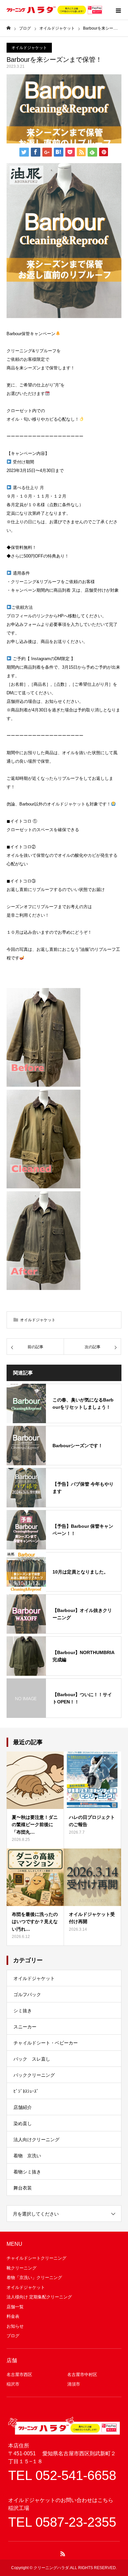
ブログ (13, 2336)
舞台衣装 (23, 2188)
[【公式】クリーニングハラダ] (54, 10)
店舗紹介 (23, 2107)
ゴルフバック (27, 1994)
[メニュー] (118, 10)
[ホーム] (9, 28)
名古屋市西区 (19, 2375)
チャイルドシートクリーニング (36, 2258)
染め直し (23, 2123)
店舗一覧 (15, 2307)
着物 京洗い (27, 2156)
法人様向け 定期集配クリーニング (39, 2297)
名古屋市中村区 (82, 2375)
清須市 (74, 2384)
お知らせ (15, 2326)
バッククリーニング (34, 2075)
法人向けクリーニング (36, 2140)
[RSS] (63, 2554)
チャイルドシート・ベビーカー (46, 2043)
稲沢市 (13, 2384)
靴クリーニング (21, 2268)
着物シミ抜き (27, 2172)
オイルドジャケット (29, 48)
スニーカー (25, 2027)
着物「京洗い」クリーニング (34, 2278)
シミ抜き (23, 2011)
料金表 (13, 2316)
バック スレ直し (32, 2059)
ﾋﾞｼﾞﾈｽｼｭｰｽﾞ (26, 2091)
